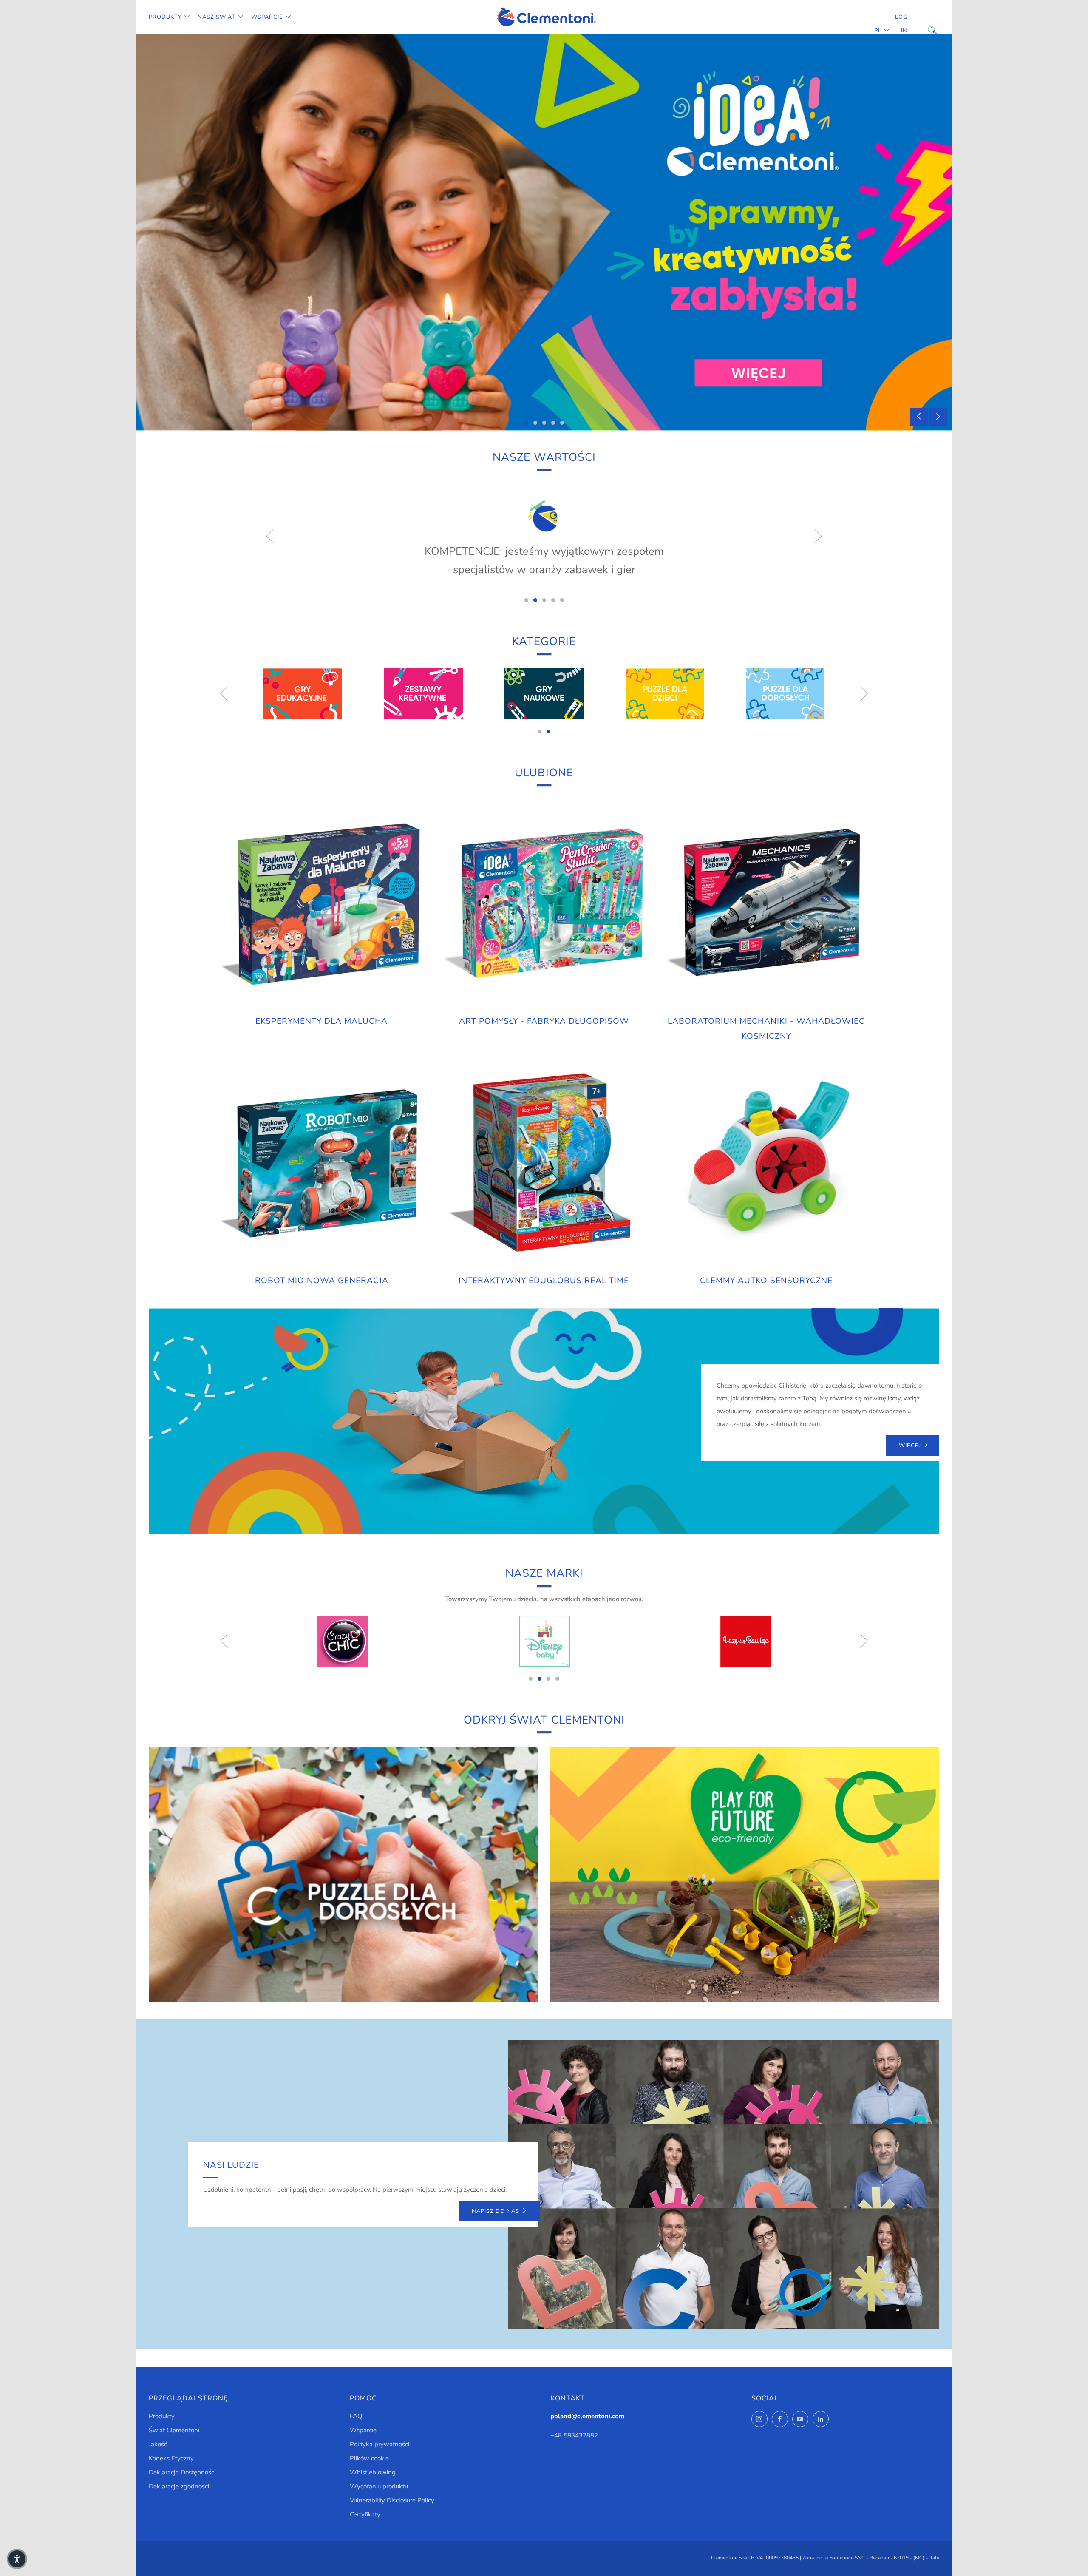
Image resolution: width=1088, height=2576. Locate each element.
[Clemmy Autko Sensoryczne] (766, 1163)
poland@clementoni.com (587, 2416)
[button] (17, 2559)
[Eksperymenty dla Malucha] (322, 904)
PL (878, 31)
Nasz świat (217, 17)
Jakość (158, 2444)
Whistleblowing (373, 2472)
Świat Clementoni (174, 2430)
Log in (901, 24)
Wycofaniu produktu (379, 2486)
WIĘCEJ (910, 1446)
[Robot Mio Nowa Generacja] (322, 1163)
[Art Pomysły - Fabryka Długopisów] (544, 904)
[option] (544, 232)
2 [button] (535, 423)
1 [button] (526, 423)
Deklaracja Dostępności (182, 2472)
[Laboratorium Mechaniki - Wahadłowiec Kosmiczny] (766, 904)
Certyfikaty (365, 2514)
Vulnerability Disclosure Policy (392, 2500)
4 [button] (553, 423)
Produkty (165, 17)
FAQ (356, 2416)
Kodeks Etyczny (171, 2458)
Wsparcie (267, 17)
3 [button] (544, 423)
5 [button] (562, 423)
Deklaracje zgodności (179, 2486)
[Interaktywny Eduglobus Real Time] (544, 1163)
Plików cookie (369, 2458)
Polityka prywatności (380, 2444)
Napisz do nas (496, 2211)
